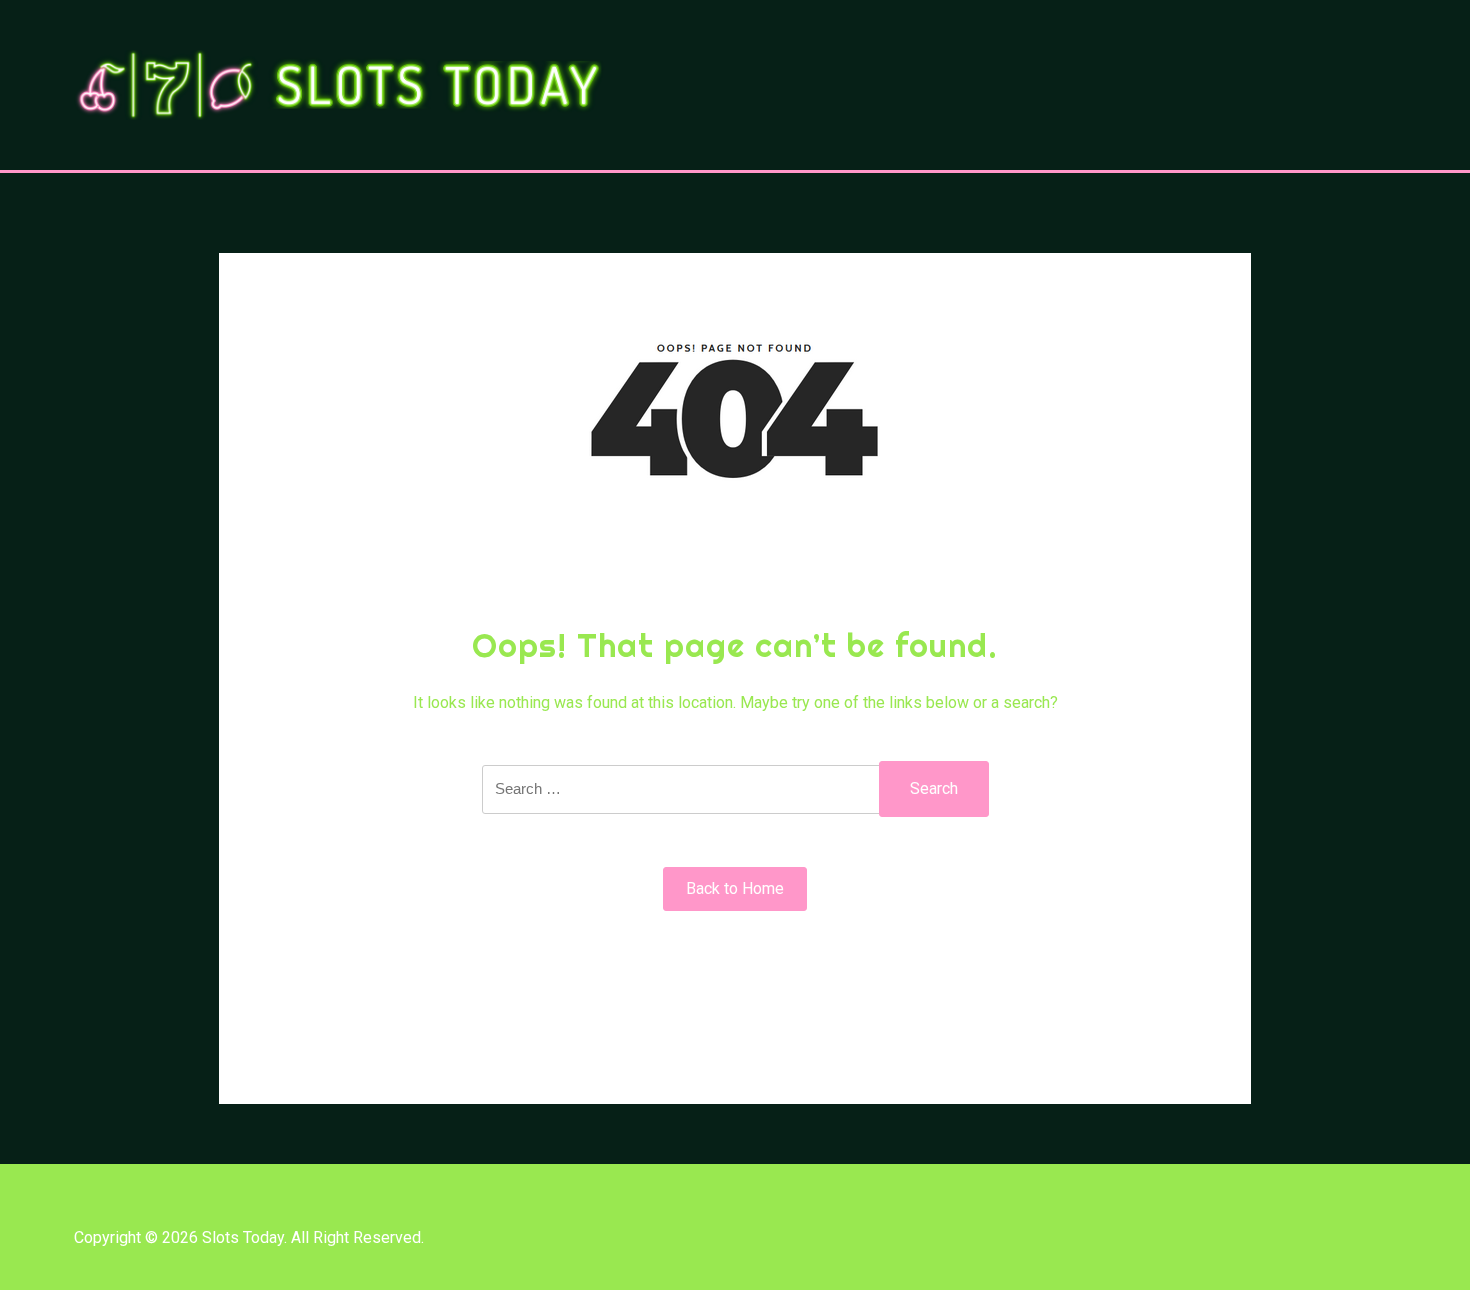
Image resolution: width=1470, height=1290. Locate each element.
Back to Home (735, 888)
